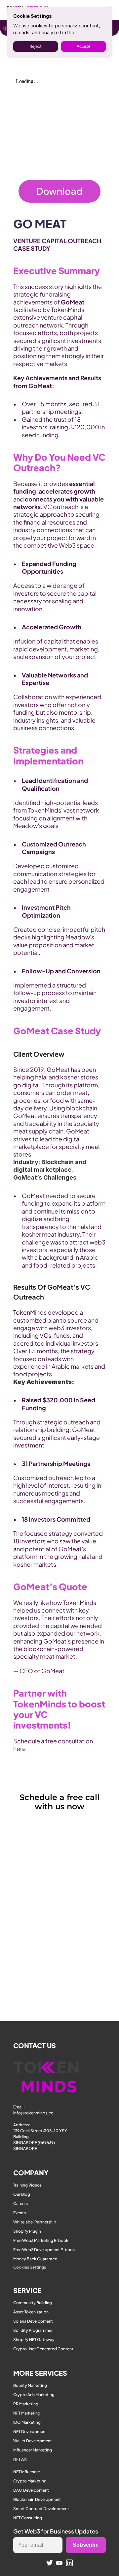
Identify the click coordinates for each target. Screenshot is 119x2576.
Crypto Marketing (30, 2481)
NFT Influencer (27, 2472)
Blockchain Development (37, 2499)
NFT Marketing (27, 2413)
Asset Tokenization (31, 2312)
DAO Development (31, 2490)
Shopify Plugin (27, 2231)
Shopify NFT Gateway (34, 2340)
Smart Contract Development (41, 2509)
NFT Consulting (28, 2518)
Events (20, 2213)
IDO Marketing (27, 2422)
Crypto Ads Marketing (34, 2395)
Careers (20, 2204)
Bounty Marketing (30, 2385)
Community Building (33, 2303)
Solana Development (33, 2321)
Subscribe (86, 2545)
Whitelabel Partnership (35, 2222)
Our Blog (22, 2194)
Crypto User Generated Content (43, 2349)
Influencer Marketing (33, 2450)
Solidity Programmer (33, 2330)
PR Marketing (26, 2404)
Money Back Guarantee (35, 2259)
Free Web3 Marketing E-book (41, 2240)
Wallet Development (33, 2441)
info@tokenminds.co (33, 2113)
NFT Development (30, 2432)
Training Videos (27, 2185)
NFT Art (20, 2459)
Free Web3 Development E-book (44, 2250)
